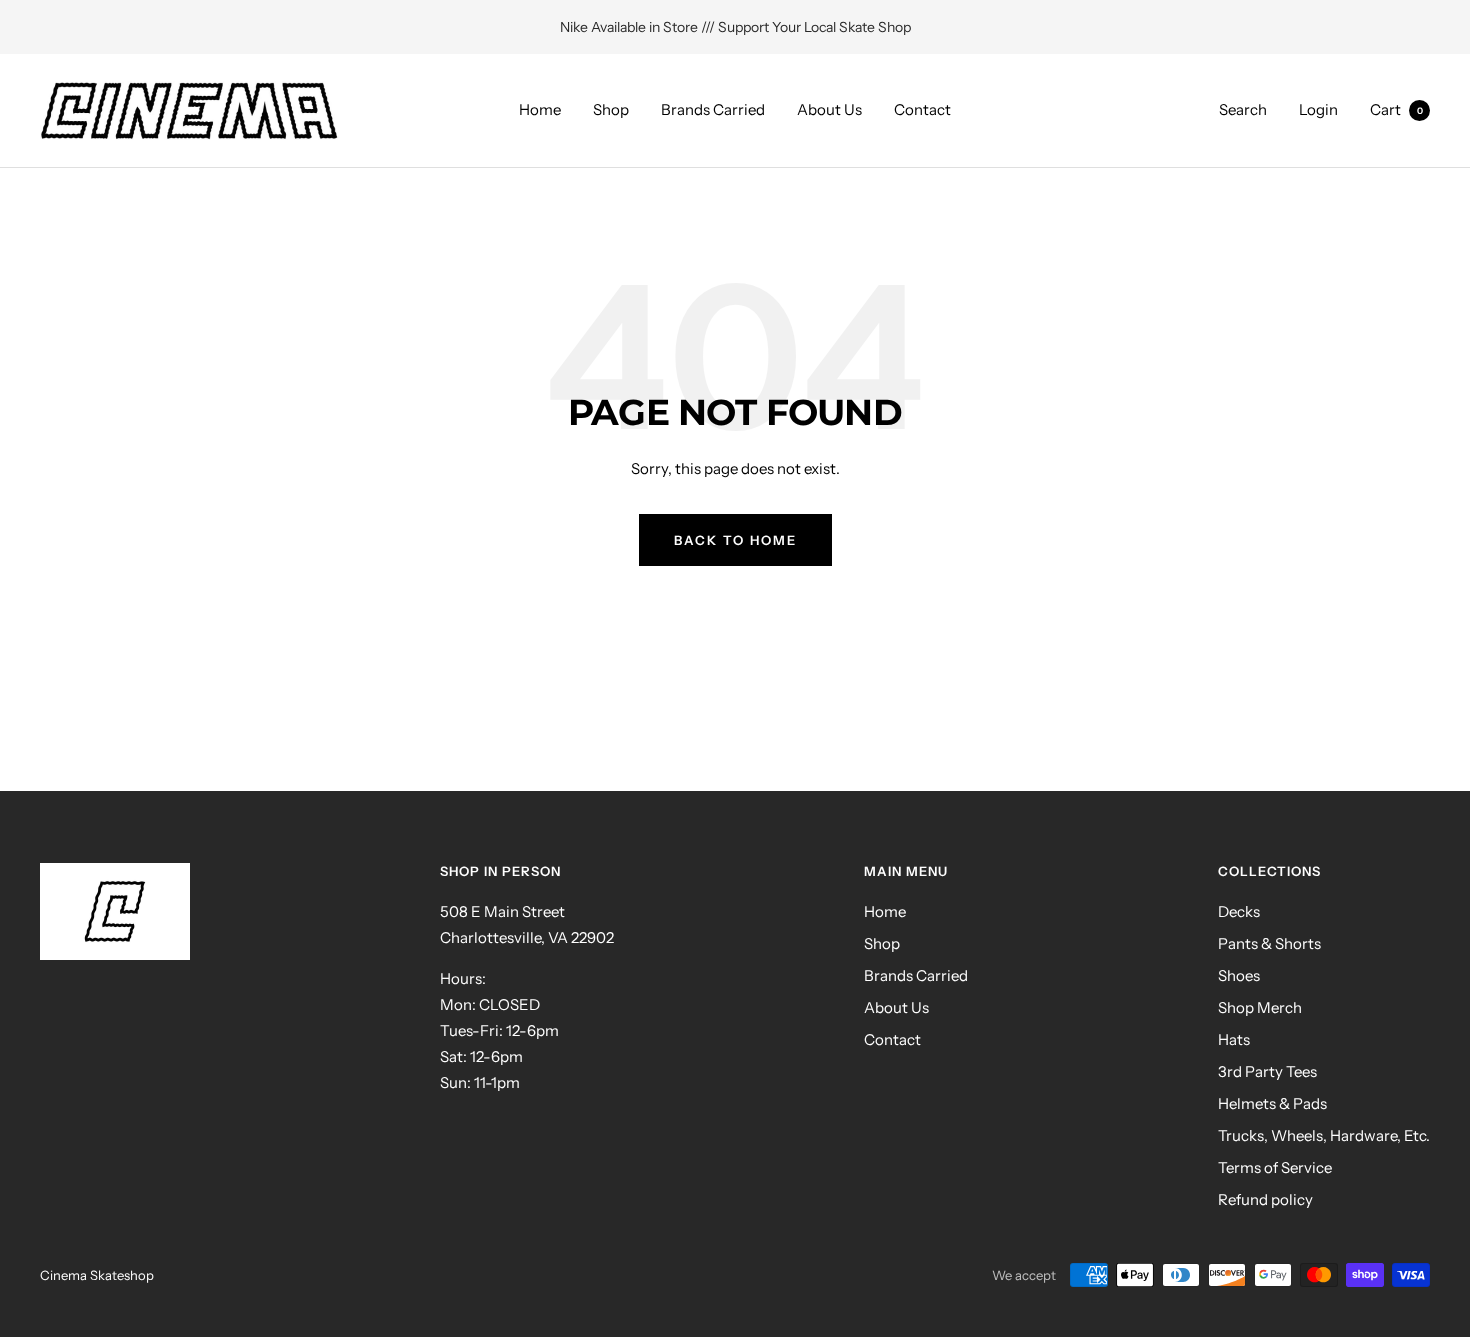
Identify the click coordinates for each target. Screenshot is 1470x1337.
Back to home (735, 540)
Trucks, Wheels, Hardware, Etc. (1324, 1135)
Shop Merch (1260, 1007)
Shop (611, 109)
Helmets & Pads (1272, 1103)
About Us (829, 109)
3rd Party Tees (1267, 1071)
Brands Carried (713, 109)
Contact (922, 109)
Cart (1396, 109)
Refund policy (1265, 1199)
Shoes (1239, 975)
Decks (1239, 911)
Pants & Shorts (1269, 943)
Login (1318, 109)
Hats (1234, 1039)
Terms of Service (1275, 1167)
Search (1243, 109)
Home (540, 109)
